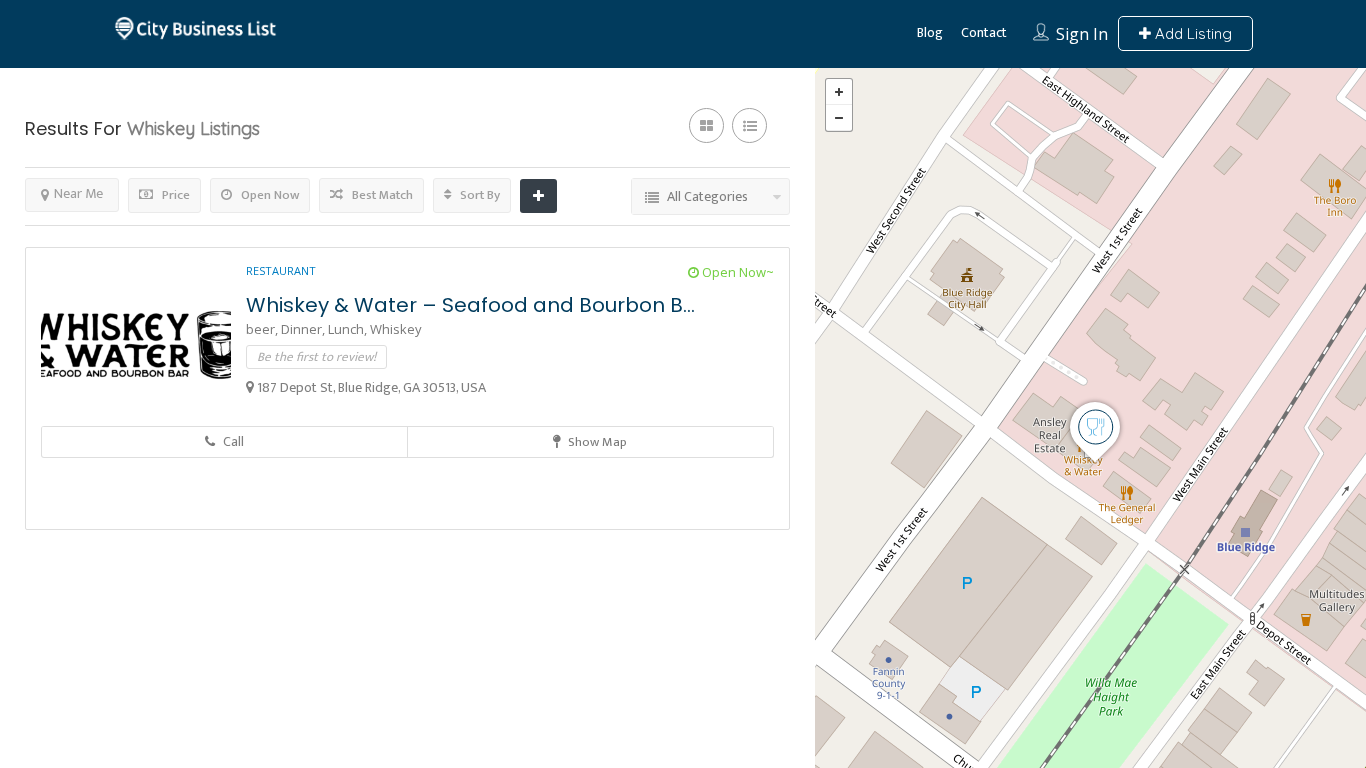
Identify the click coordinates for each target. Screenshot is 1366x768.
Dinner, (304, 329)
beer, (263, 329)
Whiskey (396, 329)
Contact (984, 32)
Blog (930, 32)
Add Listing (1191, 33)
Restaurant (281, 270)
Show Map (596, 442)
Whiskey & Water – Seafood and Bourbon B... (470, 305)
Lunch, (349, 329)
